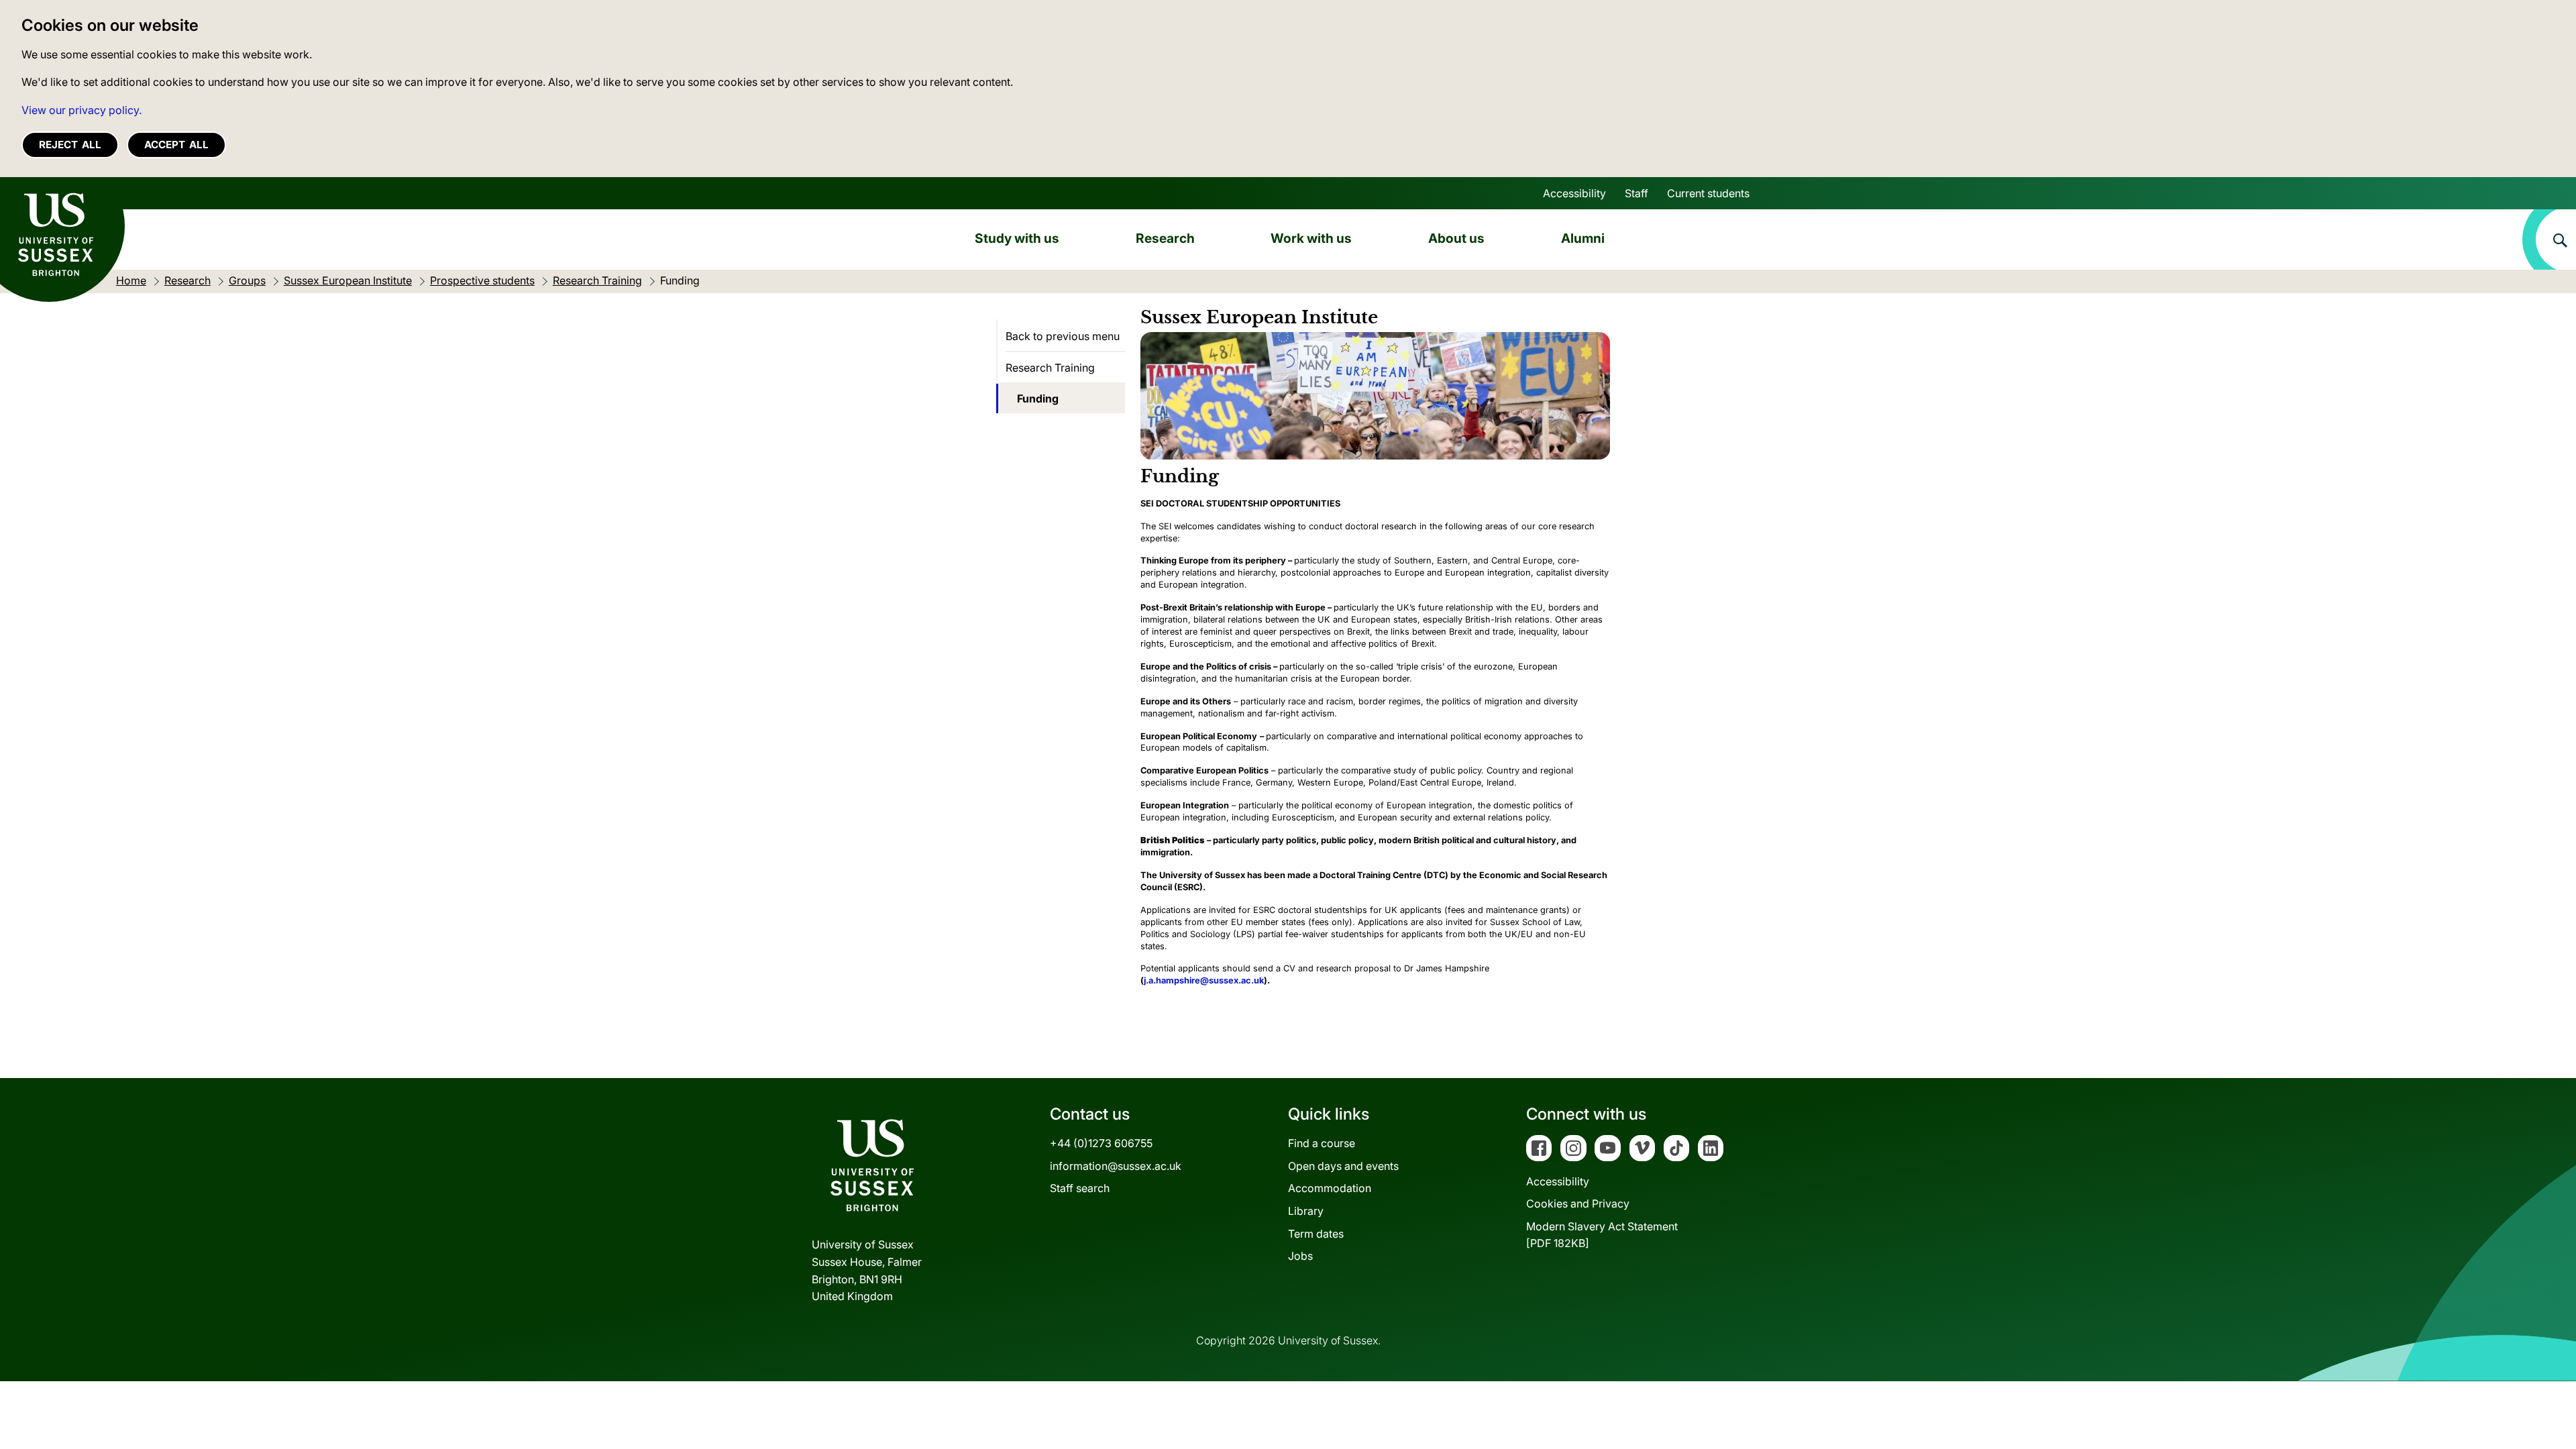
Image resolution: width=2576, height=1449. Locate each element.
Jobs (1300, 1256)
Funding (1038, 398)
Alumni (1583, 238)
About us (1456, 238)
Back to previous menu (1063, 336)
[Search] (2549, 239)
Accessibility (1574, 193)
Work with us (1311, 238)
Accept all (176, 145)
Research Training (1050, 368)
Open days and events (1343, 1166)
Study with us (1017, 238)
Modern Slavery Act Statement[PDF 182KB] (1602, 1235)
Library (1306, 1211)
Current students (1708, 193)
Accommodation (1330, 1188)
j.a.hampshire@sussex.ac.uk (1204, 980)
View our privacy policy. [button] (82, 110)
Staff (1636, 193)
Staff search (1080, 1188)
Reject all (70, 145)
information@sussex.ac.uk (1116, 1166)
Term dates (1316, 1234)
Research (1165, 238)
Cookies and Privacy (1578, 1203)
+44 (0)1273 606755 (1101, 1143)
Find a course (1322, 1143)
